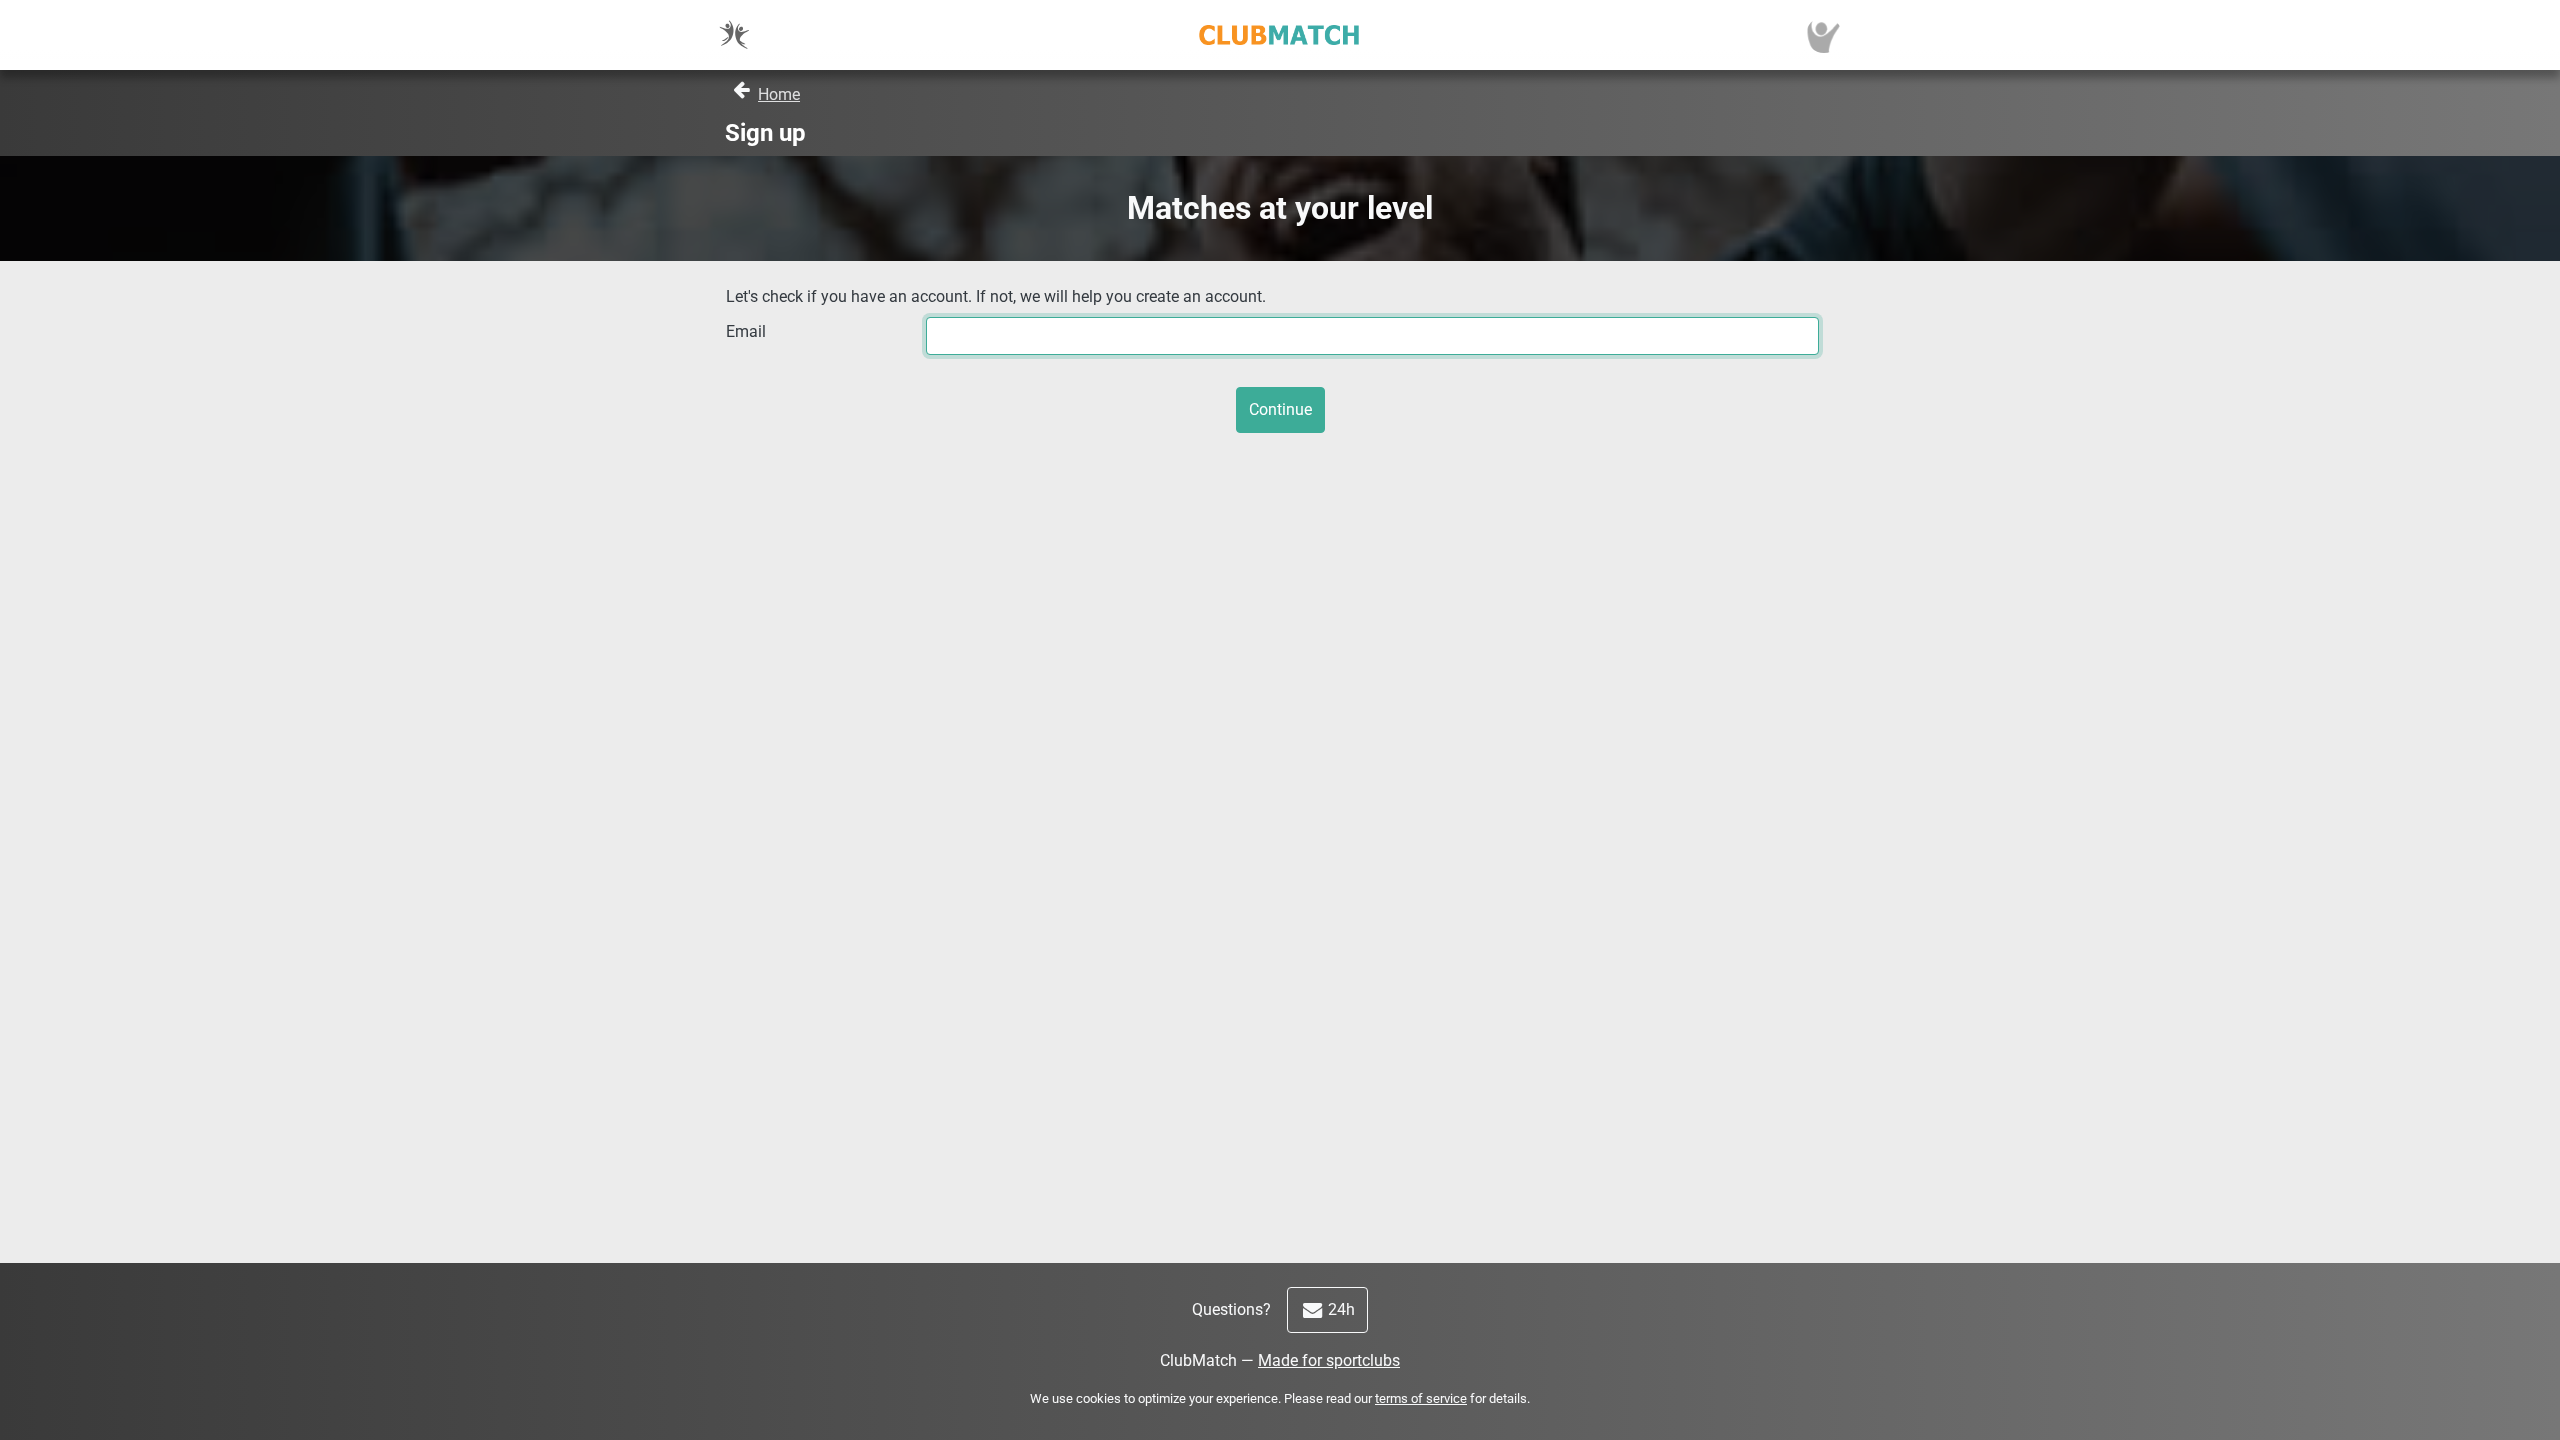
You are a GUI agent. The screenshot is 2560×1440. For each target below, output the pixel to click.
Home (779, 94)
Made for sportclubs (1329, 1360)
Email (746, 331)
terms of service (1421, 1398)
